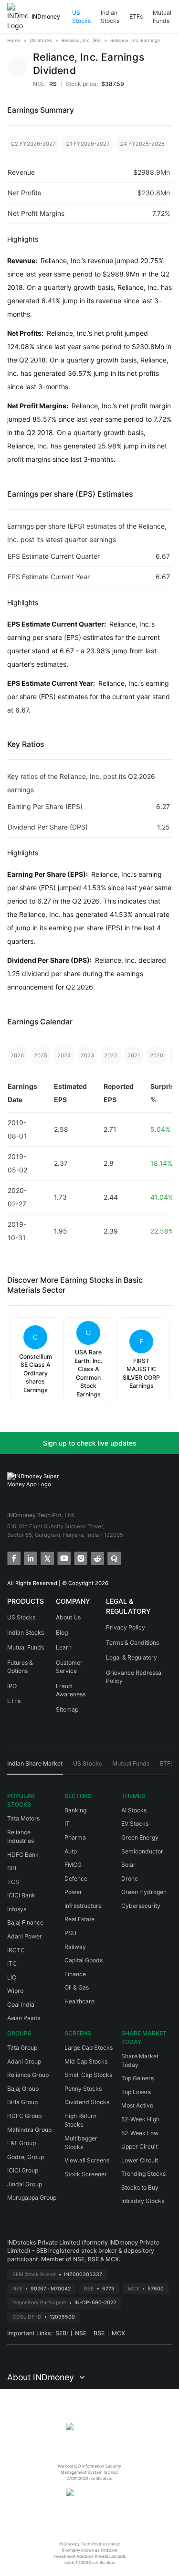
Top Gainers (137, 2078)
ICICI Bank (21, 1895)
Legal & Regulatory (132, 1657)
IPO (12, 1686)
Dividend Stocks (87, 2102)
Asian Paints (24, 2018)
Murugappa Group (32, 2198)
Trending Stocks (143, 2174)
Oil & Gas (77, 1987)
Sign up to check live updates (90, 1443)
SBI (12, 1868)
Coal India (21, 2005)
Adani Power (25, 1936)
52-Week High (140, 2119)
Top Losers (136, 2092)
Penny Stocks (83, 2089)
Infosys (17, 1909)
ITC (12, 1964)
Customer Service (69, 1667)
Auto (71, 1851)
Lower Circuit (140, 2160)
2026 (17, 1055)
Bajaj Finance (25, 1922)
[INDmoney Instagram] (80, 1558)
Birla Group (22, 2102)
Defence (76, 1879)
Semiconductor (142, 1851)
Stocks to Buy (140, 2187)
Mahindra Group (29, 2130)
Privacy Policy (126, 1627)
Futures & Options (20, 1667)
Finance (75, 1974)
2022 (111, 1055)
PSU (70, 1933)
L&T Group (21, 2143)
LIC (12, 1977)
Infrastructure (83, 1906)
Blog (62, 1633)
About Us (68, 1617)
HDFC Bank (23, 1855)
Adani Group (24, 2061)
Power (73, 1892)
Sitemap (67, 1709)
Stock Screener (86, 2174)
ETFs (136, 16)
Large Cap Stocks (89, 2048)
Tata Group (22, 2048)
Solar (128, 1865)
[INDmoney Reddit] (97, 1558)
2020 (157, 1055)
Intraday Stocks (143, 2201)
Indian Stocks (110, 17)
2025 (41, 1055)
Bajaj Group (23, 2089)
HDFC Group (24, 2116)
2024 (64, 1055)
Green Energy (140, 1837)
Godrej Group (26, 2157)
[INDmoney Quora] (113, 1558)
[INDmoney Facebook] (13, 1558)
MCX (118, 2333)
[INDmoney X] (47, 1558)
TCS (13, 1882)
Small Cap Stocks (88, 2075)
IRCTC (16, 1950)
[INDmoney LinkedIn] (30, 1558)
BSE (99, 2333)
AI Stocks (134, 1810)
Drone (130, 1879)
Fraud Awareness (71, 1690)
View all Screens (87, 2160)
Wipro (15, 1991)
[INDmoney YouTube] (63, 1558)
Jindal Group (25, 2184)
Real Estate (79, 1919)
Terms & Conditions (132, 1643)
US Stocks (81, 17)
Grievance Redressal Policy (134, 1677)
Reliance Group (28, 2075)
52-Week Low (140, 2133)
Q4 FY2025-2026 (142, 144)
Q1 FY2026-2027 (87, 144)
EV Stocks (135, 1824)
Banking (75, 1810)
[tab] (35, 1767)
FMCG (73, 1865)
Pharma (75, 1837)
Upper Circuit (139, 2146)
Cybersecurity (141, 1906)
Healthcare (79, 2001)
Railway (75, 1947)
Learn (64, 1647)
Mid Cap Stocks (86, 2061)
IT (67, 1824)
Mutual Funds (162, 17)
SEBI (62, 2333)
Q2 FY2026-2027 (33, 144)
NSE (81, 2333)
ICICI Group (23, 2170)
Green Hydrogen (144, 1892)
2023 (87, 1055)
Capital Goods (84, 1960)
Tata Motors (23, 1818)
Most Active (137, 2105)
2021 (134, 1055)
